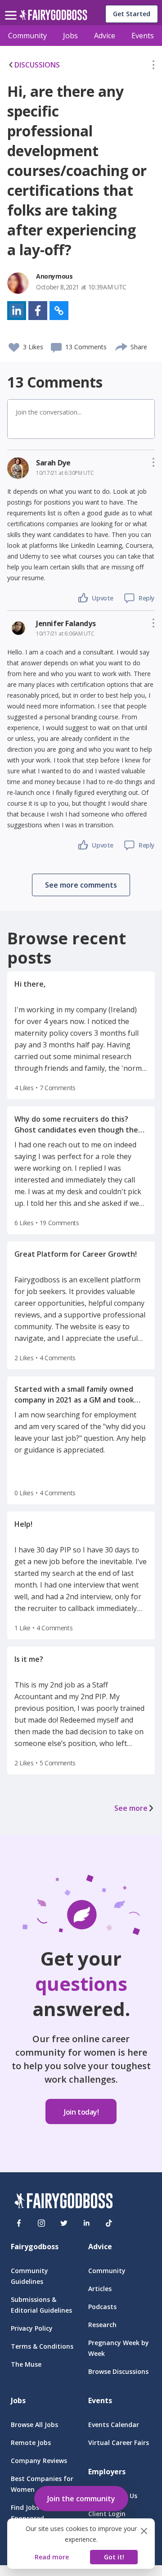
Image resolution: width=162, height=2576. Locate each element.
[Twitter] (64, 2223)
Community (27, 36)
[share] (122, 346)
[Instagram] (41, 2223)
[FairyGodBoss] (63, 2202)
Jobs (70, 36)
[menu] (12, 8)
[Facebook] (19, 2223)
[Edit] (153, 67)
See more (131, 1808)
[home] (53, 17)
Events (143, 36)
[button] (153, 67)
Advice (105, 36)
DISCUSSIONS (37, 65)
